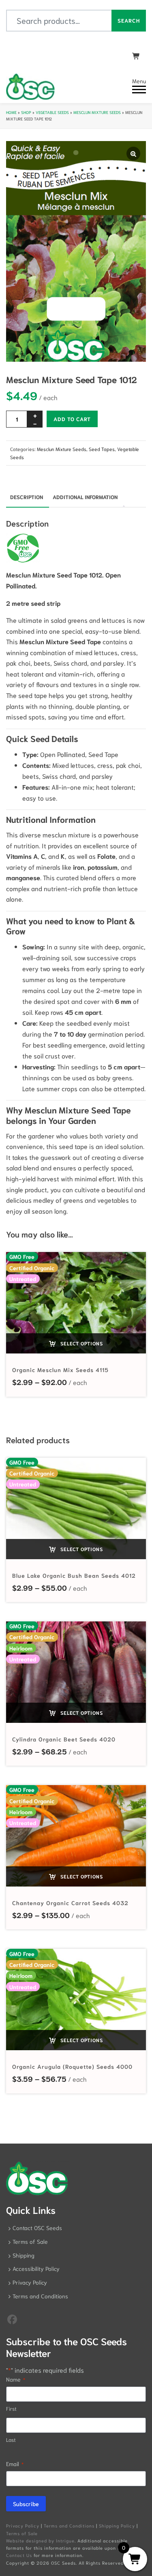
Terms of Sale (30, 2241)
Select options (81, 1343)
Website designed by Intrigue (40, 2540)
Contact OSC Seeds (37, 2228)
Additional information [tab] (85, 497)
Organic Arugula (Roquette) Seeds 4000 (72, 2066)
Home (11, 112)
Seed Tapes (102, 449)
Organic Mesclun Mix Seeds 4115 (60, 1370)
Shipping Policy (117, 2525)
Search (129, 20)
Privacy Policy (30, 2282)
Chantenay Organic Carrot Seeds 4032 (70, 1903)
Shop (26, 112)
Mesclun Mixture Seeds (97, 112)
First (11, 2408)
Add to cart (72, 419)
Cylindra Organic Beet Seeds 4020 (64, 1739)
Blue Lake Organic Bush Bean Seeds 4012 (74, 1575)
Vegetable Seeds (52, 112)
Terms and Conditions (40, 2296)
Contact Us (19, 2555)
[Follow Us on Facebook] (12, 2319)
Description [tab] (27, 497)
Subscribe (26, 2504)
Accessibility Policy (36, 2268)
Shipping (24, 2255)
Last (11, 2440)
